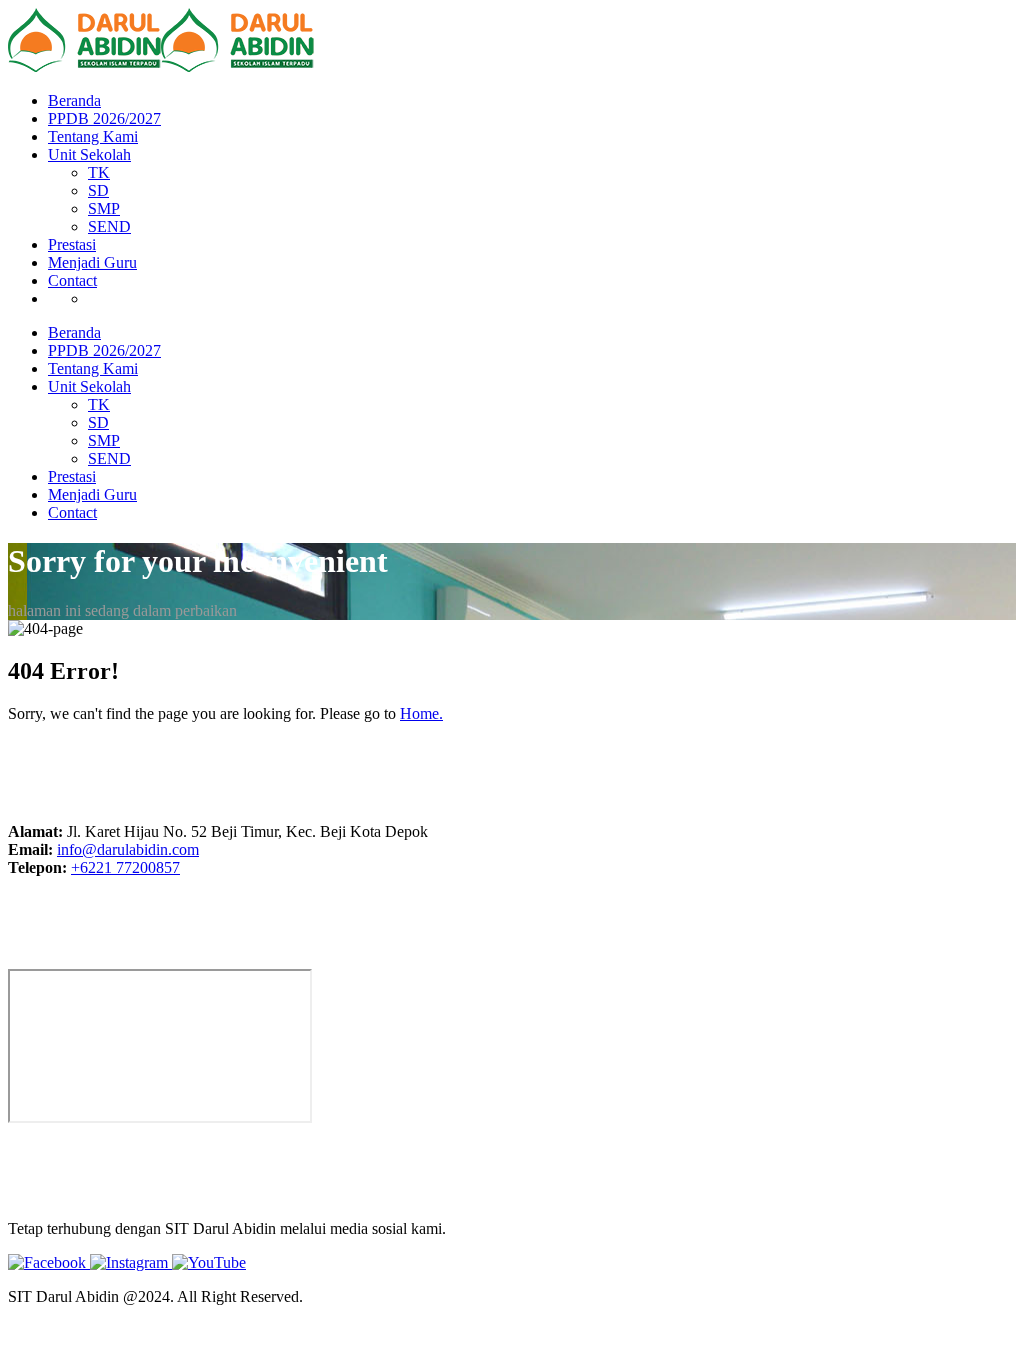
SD (98, 190)
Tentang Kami (93, 136)
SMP (104, 208)
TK (99, 172)
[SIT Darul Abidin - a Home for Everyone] (84, 66)
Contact (72, 280)
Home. (421, 713)
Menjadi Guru (92, 262)
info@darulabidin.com (128, 849)
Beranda (74, 100)
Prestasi (72, 244)
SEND (109, 226)
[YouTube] (209, 1262)
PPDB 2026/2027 (104, 118)
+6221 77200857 (125, 867)
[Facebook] (49, 1262)
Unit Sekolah (89, 154)
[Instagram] (131, 1262)
